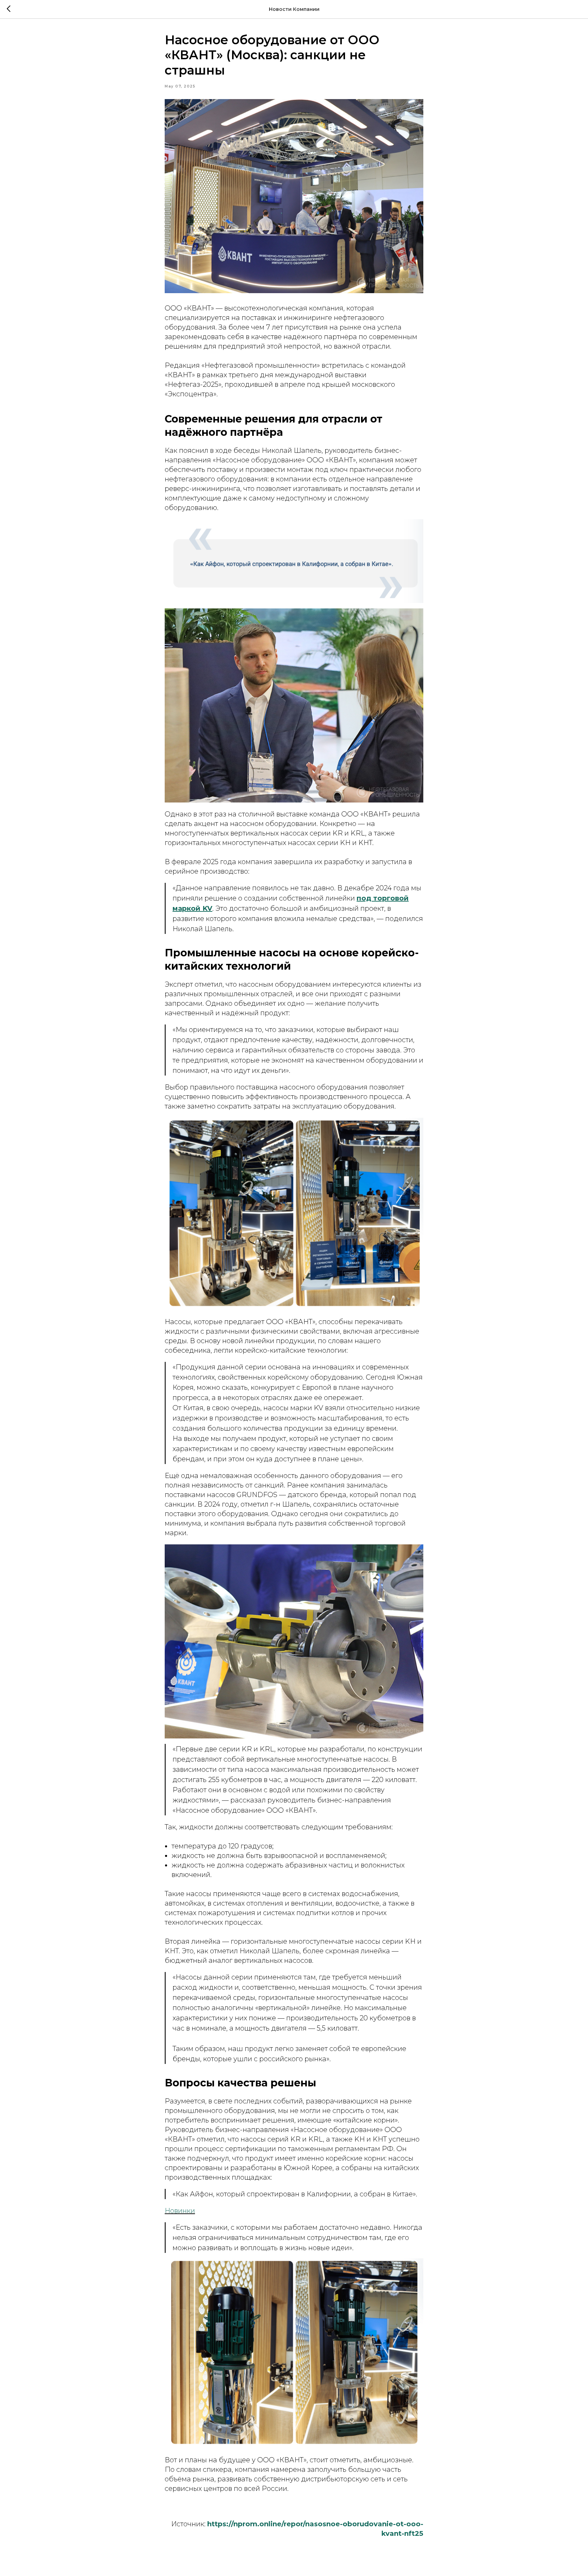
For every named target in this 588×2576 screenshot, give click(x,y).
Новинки (180, 2211)
